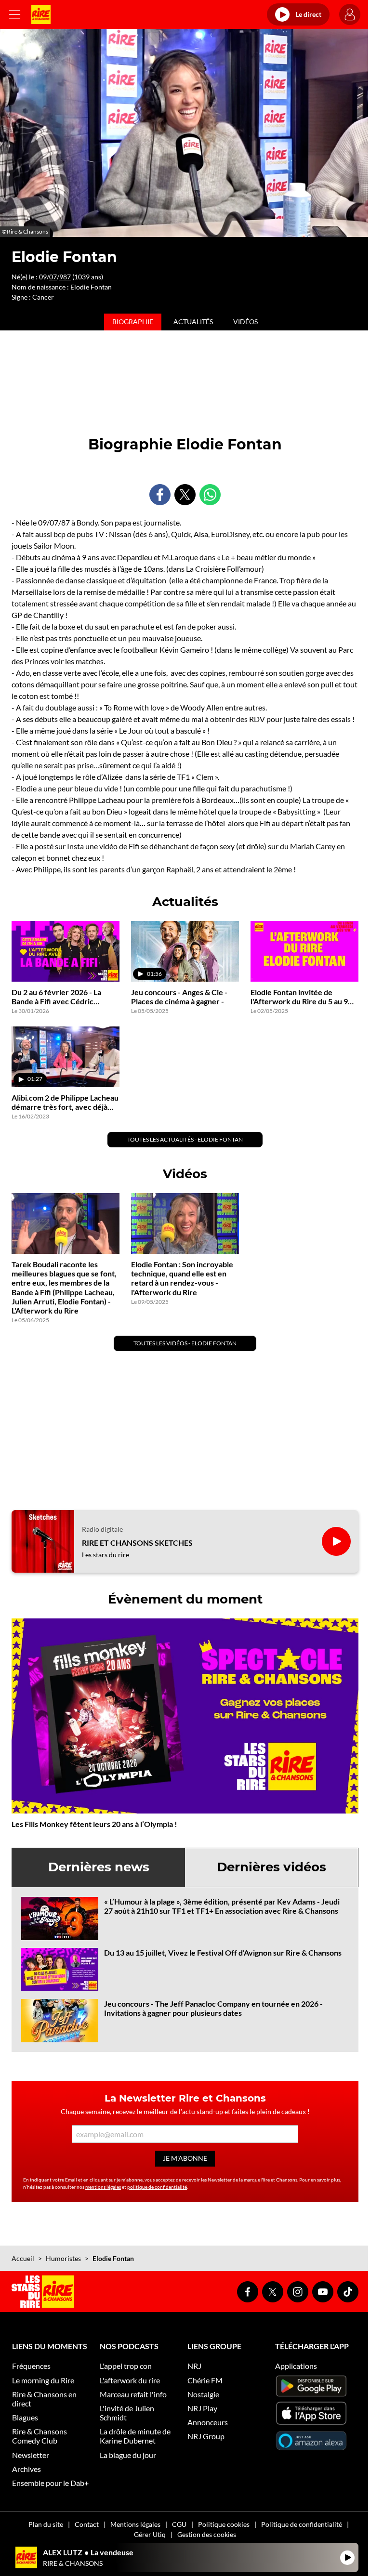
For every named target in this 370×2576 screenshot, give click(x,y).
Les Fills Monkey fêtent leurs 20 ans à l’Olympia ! (94, 1824)
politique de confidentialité (157, 2187)
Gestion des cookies (207, 2534)
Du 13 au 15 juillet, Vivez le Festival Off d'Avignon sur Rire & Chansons (223, 1952)
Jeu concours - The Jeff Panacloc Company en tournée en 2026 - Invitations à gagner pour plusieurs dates (213, 2008)
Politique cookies (224, 2524)
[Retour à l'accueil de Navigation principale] (41, 14)
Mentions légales (135, 2524)
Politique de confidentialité (302, 2524)
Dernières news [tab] (99, 1867)
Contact (87, 2524)
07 (53, 277)
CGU (179, 2524)
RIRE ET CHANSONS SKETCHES (137, 1543)
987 (65, 277)
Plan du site (46, 2524)
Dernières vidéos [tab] (271, 1867)
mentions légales (103, 2187)
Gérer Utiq (150, 2534)
